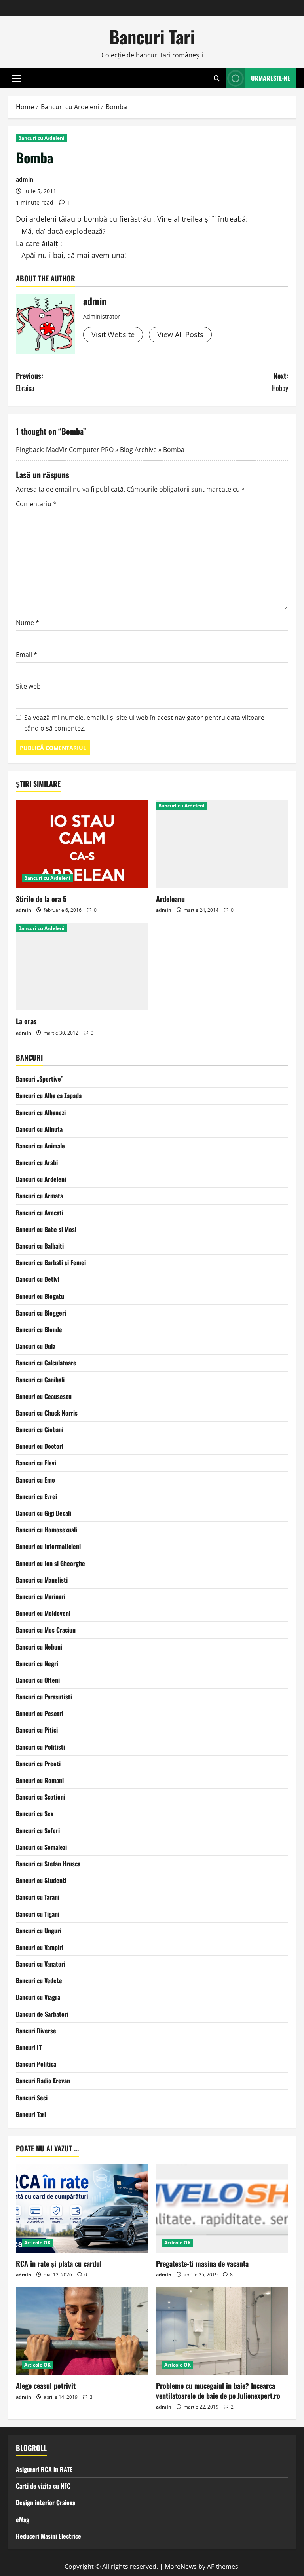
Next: (280, 382)
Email (27, 655)
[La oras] (82, 967)
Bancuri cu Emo (35, 1480)
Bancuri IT (29, 2047)
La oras (26, 1021)
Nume (28, 623)
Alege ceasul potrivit (46, 2386)
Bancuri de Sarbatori (42, 2014)
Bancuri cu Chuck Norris (47, 1413)
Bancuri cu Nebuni (39, 1647)
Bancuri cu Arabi (37, 1162)
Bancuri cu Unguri (39, 1931)
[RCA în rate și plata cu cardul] (82, 2209)
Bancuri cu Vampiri (40, 1947)
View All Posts (180, 334)
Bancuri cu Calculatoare (46, 1363)
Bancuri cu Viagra (38, 1997)
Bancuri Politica (36, 2064)
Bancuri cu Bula (36, 1346)
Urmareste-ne (271, 78)
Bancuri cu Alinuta (39, 1129)
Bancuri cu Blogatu (40, 1296)
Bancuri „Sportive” (40, 1079)
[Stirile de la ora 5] (82, 844)
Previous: (29, 382)
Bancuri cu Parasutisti (44, 1697)
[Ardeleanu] (222, 844)
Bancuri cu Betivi (38, 1279)
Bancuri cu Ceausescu (44, 1396)
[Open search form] (217, 78)
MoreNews (181, 2567)
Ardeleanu (170, 899)
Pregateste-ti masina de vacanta (202, 2263)
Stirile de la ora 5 (41, 899)
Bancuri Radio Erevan (43, 2081)
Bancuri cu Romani (40, 1780)
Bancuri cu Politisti (40, 1747)
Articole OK (37, 2243)
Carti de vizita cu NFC (43, 2486)
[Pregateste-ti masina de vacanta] (222, 2209)
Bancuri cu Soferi (38, 1830)
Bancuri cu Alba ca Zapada (49, 1095)
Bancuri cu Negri (37, 1663)
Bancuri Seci (32, 2098)
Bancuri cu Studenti (41, 1880)
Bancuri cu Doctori (40, 1446)
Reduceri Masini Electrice (48, 2536)
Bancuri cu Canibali (40, 1380)
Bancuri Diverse (36, 2031)
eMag (23, 2519)
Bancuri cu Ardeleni (41, 138)
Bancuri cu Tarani (38, 1897)
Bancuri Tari (152, 37)
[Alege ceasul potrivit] (82, 2331)
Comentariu (36, 504)
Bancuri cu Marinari (41, 1596)
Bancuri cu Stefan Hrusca (48, 1864)
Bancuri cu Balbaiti (40, 1246)
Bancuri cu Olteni (38, 1680)
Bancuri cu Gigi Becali (44, 1513)
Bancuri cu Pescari (40, 1713)
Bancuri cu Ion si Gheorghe (50, 1563)
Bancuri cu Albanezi (41, 1112)
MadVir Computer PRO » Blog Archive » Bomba (115, 450)
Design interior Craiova (46, 2502)
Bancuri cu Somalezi (41, 1847)
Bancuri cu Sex (35, 1813)
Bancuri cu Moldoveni (43, 1613)
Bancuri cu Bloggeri (41, 1313)
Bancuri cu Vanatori (41, 1964)
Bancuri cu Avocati (40, 1213)
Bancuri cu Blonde (39, 1329)
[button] (16, 78)
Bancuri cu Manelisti (42, 1580)
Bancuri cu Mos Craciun (46, 1630)
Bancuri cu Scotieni (41, 1797)
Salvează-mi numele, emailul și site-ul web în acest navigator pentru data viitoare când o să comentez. (144, 723)
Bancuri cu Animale (40, 1146)
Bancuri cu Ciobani (40, 1429)
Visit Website (113, 334)
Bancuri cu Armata (39, 1196)
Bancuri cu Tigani (38, 1914)
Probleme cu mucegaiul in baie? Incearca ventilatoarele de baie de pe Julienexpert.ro (218, 2391)
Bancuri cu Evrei (36, 1496)
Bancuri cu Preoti (38, 1764)
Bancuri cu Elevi (36, 1463)
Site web (28, 686)
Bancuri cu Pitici (37, 1730)
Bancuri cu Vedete (39, 1980)
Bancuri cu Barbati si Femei (51, 1262)
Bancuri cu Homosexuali (47, 1530)
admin (25, 179)
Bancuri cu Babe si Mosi (46, 1229)
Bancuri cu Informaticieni (48, 1546)
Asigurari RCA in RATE (44, 2469)
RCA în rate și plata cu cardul (59, 2263)
